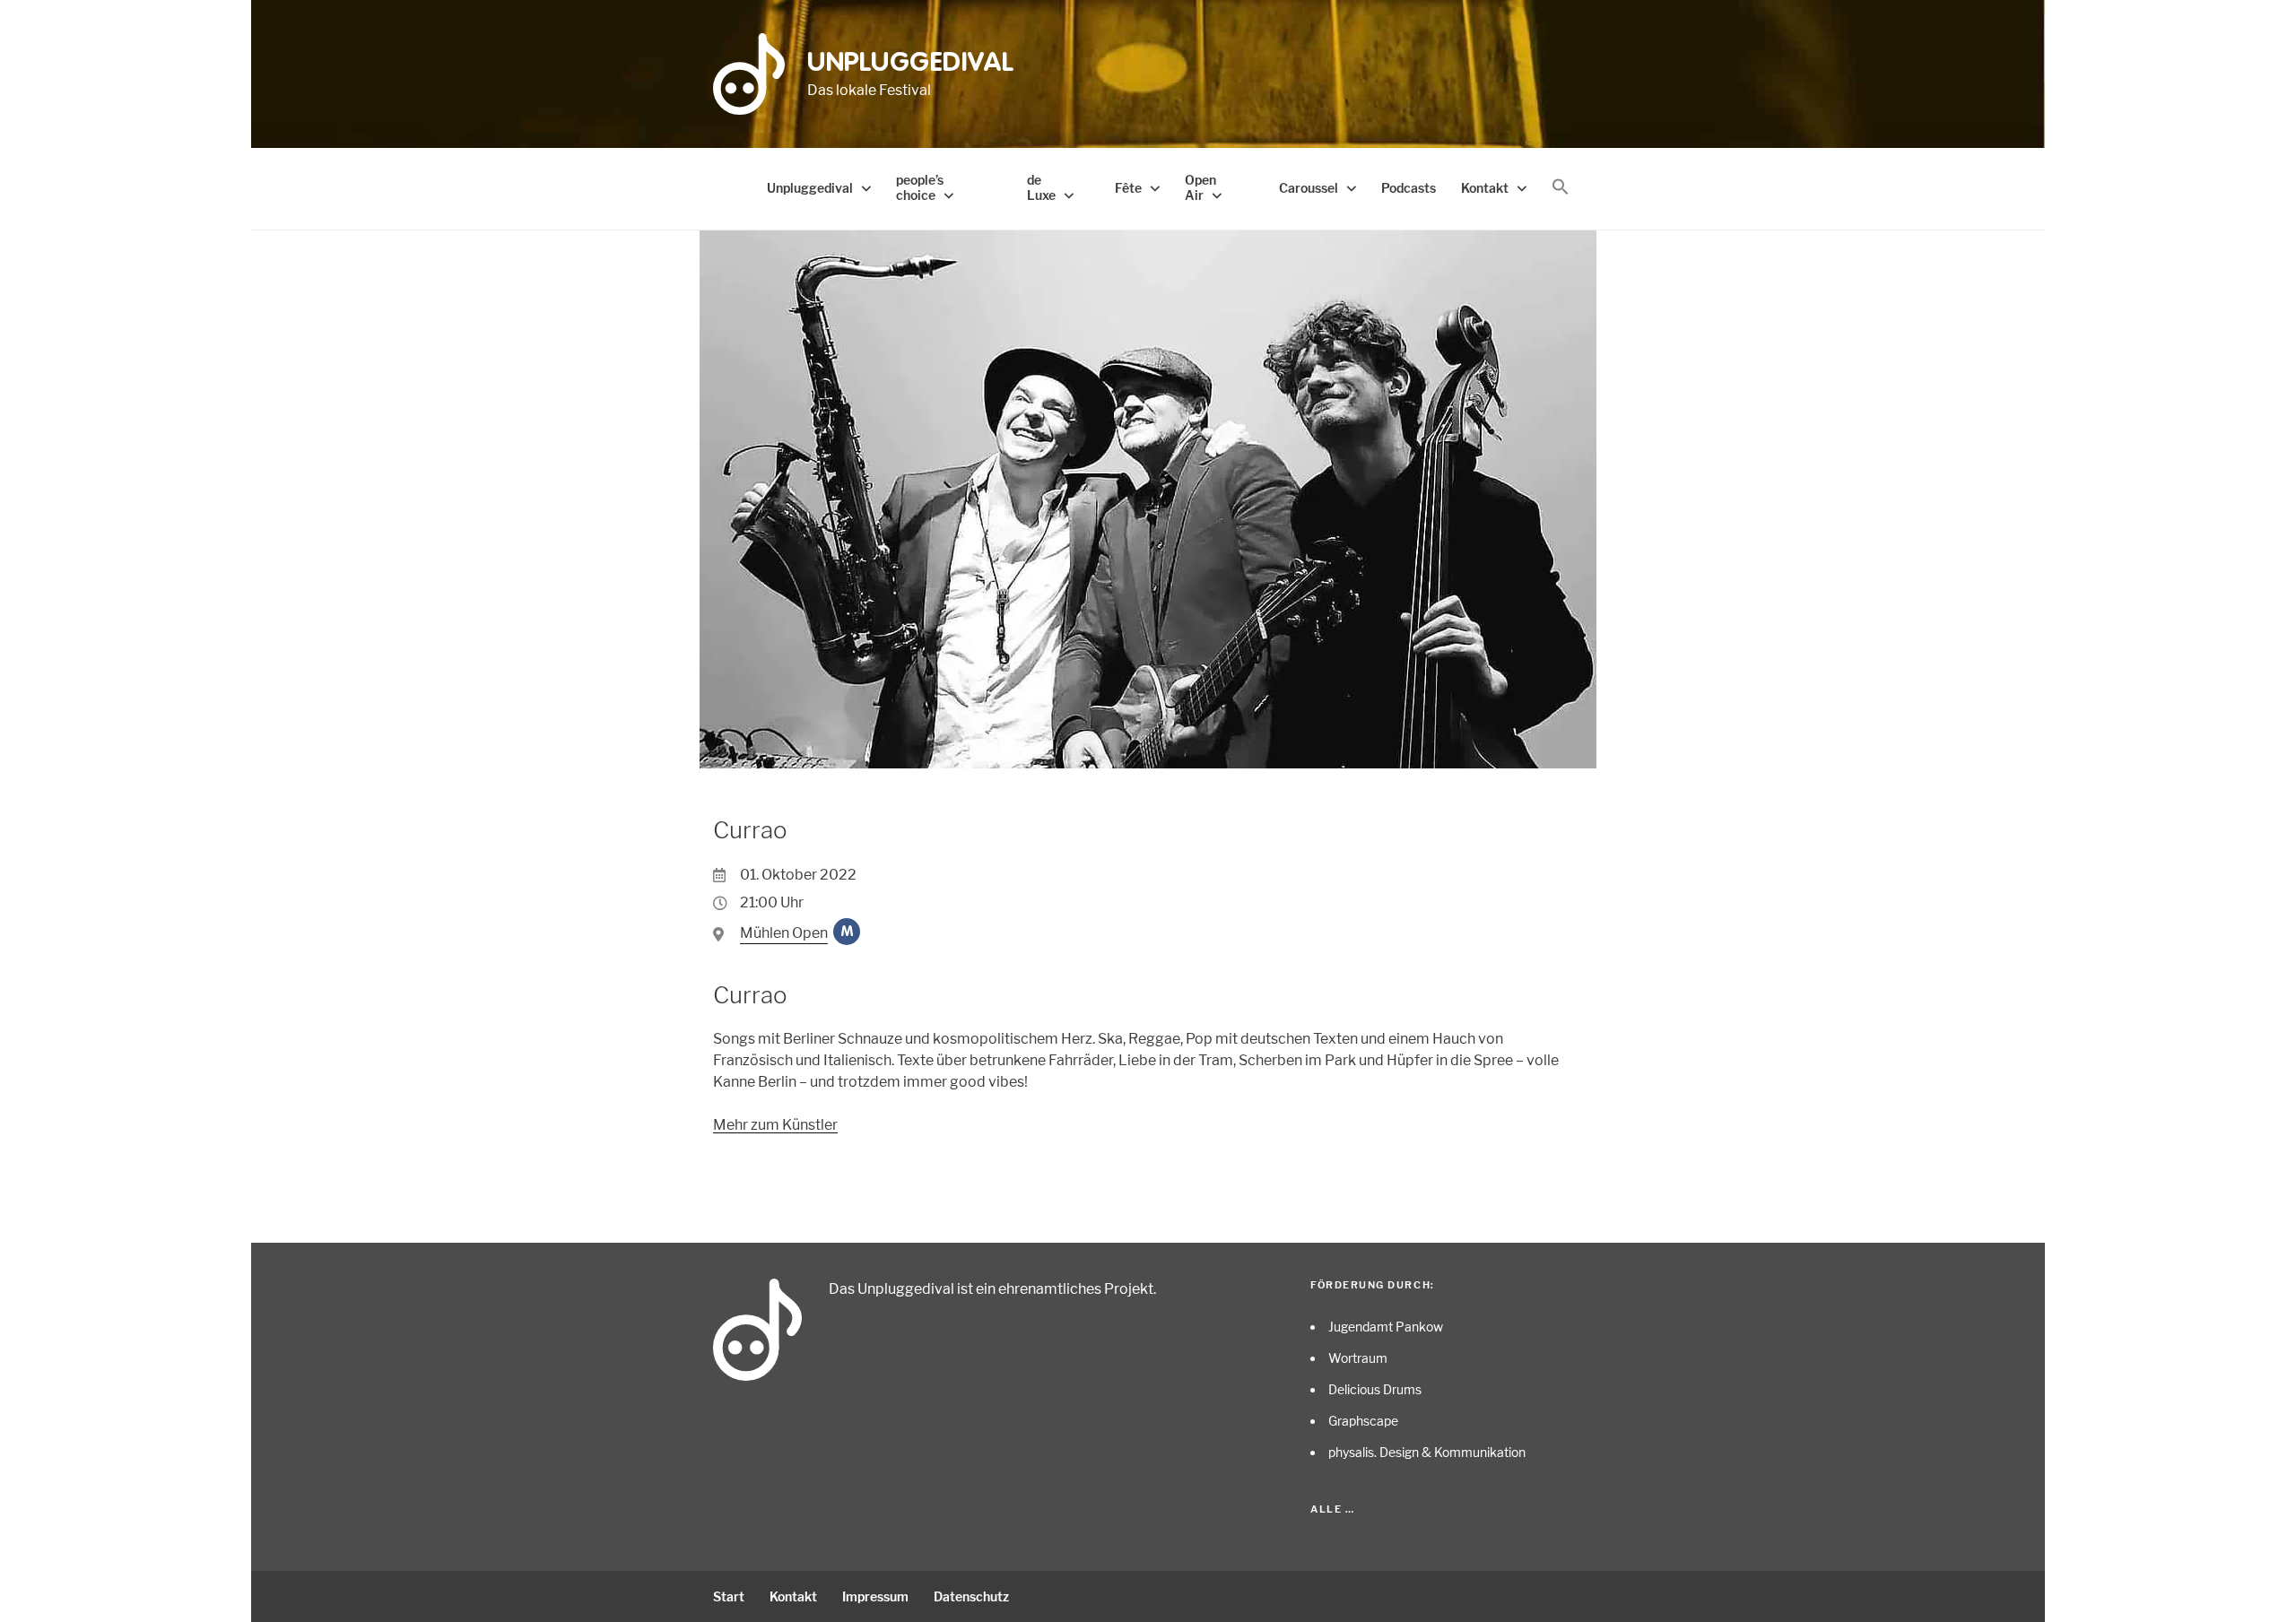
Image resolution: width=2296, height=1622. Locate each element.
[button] (1561, 187)
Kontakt (1485, 188)
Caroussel (1309, 188)
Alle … (1332, 1509)
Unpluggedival (911, 64)
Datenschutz (971, 1596)
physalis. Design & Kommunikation (1427, 1452)
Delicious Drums (1375, 1389)
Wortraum (1358, 1358)
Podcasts (1409, 188)
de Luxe (1041, 187)
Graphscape (1363, 1421)
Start (729, 1596)
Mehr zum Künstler (775, 1125)
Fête (1128, 188)
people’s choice (920, 187)
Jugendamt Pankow (1386, 1327)
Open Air (1200, 187)
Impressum (875, 1596)
